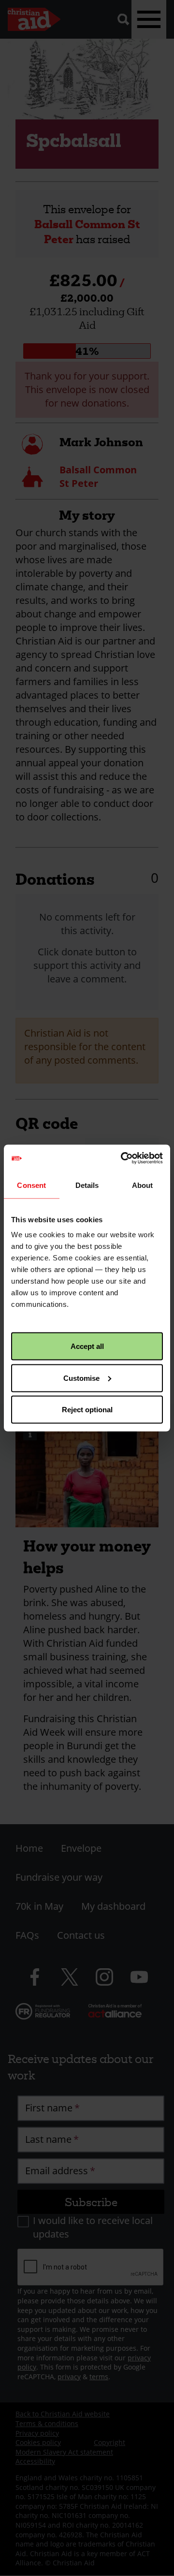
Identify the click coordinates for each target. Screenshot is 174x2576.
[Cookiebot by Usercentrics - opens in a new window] (123, 1158)
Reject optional (87, 1410)
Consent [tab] (31, 1185)
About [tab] (143, 1185)
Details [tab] (87, 1185)
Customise (81, 1378)
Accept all (87, 1346)
